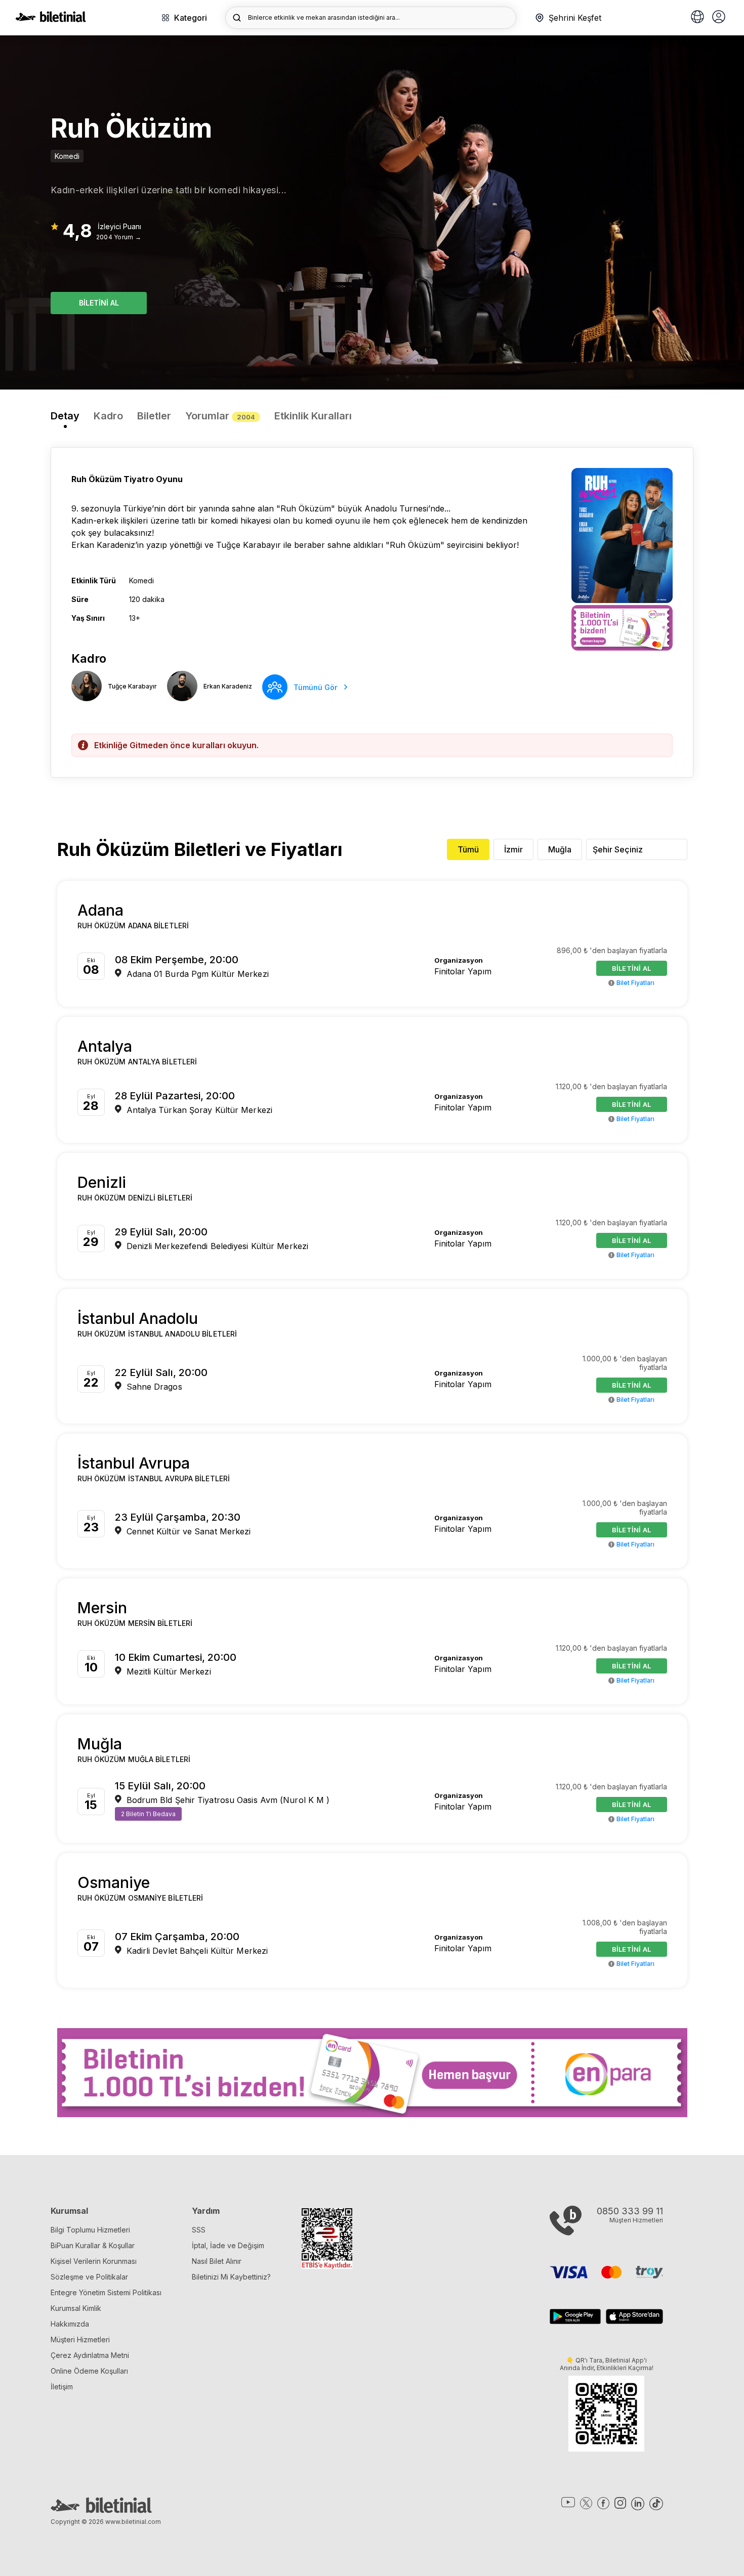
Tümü (468, 849)
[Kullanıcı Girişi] (719, 18)
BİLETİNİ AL (99, 303)
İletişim (62, 2387)
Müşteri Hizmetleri (80, 2339)
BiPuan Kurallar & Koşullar (93, 2245)
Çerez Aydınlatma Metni (90, 2355)
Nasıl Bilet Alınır (217, 2261)
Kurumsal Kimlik (76, 2308)
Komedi (67, 156)
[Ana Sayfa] (51, 19)
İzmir (513, 849)
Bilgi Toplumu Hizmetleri (90, 2230)
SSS (199, 2230)
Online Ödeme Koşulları (89, 2371)
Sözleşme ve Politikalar (89, 2277)
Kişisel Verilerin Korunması (94, 2261)
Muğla (560, 849)
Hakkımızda (70, 2324)
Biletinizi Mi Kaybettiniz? (231, 2277)
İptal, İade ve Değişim (228, 2245)
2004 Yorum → (119, 237)
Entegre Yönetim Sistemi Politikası (106, 2292)
